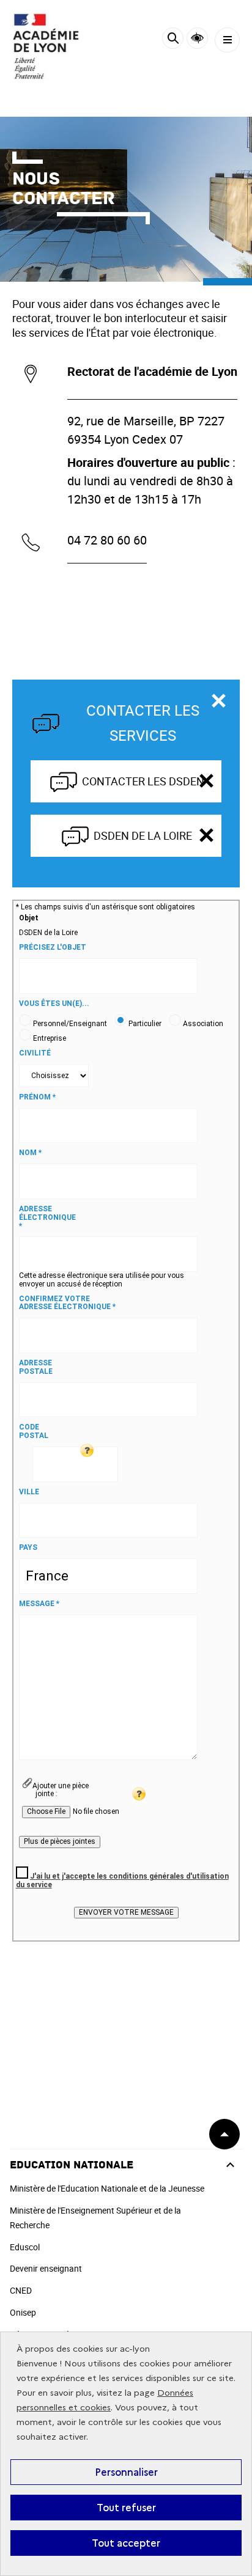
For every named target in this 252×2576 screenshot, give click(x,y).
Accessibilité (197, 38)
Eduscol (25, 2247)
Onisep (23, 2312)
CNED (21, 2290)
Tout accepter (126, 2543)
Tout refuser (126, 2508)
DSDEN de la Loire (143, 835)
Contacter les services (143, 723)
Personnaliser (126, 2472)
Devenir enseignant (46, 2268)
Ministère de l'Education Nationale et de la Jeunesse (107, 2188)
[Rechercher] (173, 40)
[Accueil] (46, 46)
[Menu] (227, 40)
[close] (206, 781)
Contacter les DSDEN (143, 781)
